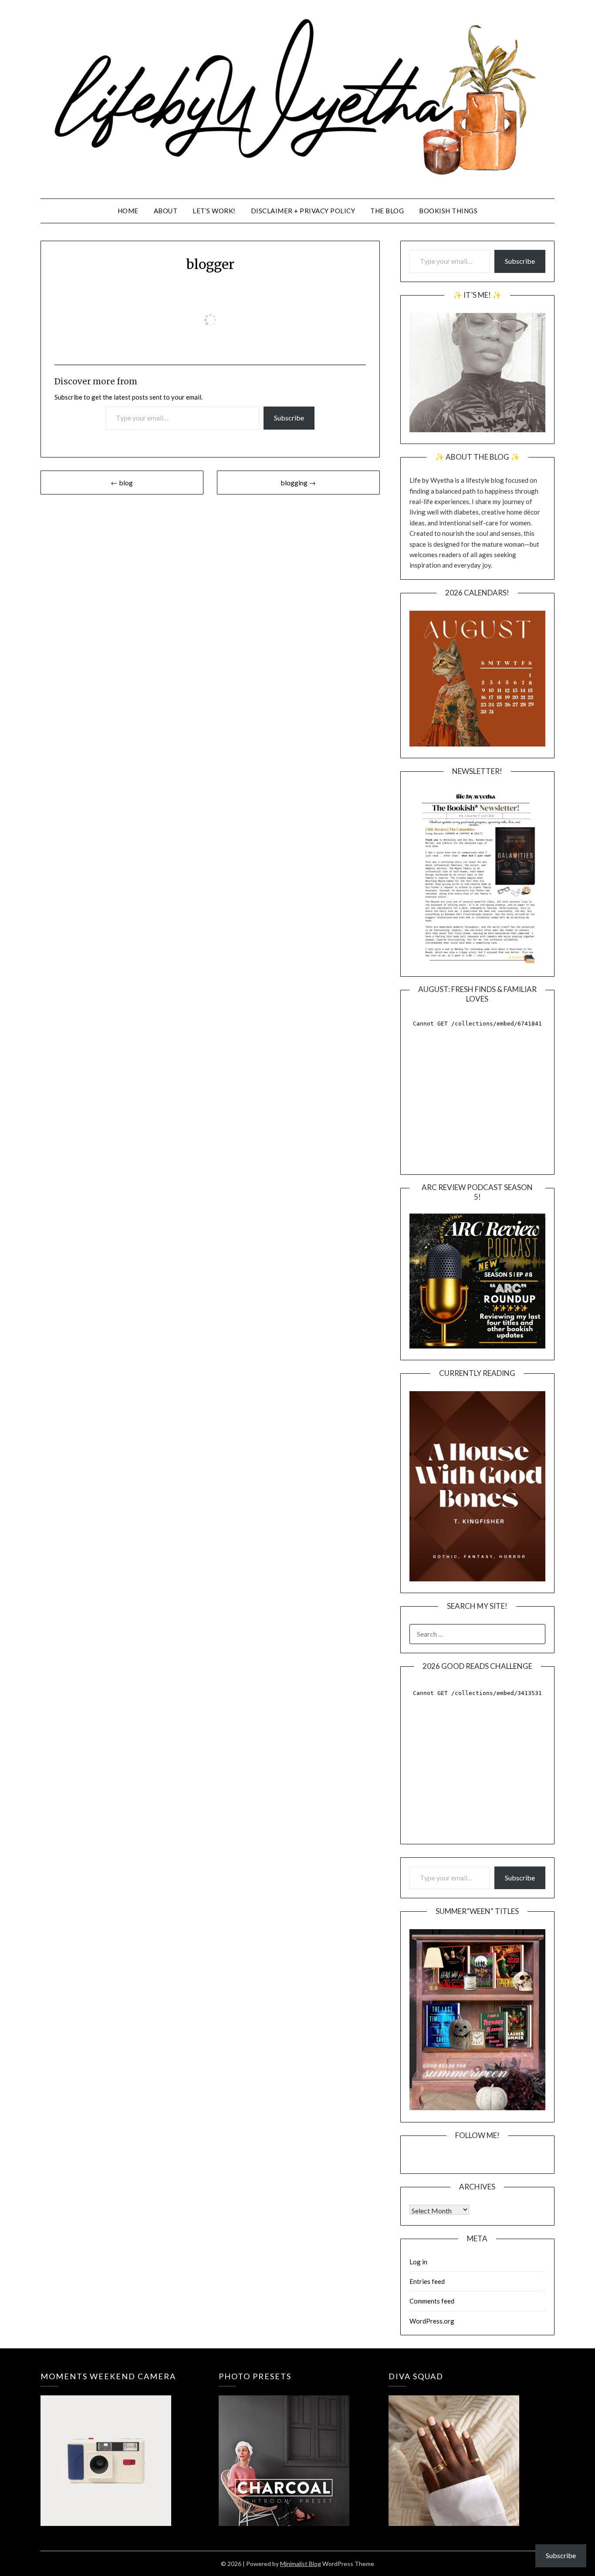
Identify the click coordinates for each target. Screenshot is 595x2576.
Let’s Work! (214, 211)
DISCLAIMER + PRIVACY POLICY (303, 211)
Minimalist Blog (301, 2564)
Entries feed (427, 2281)
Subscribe (289, 418)
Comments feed (432, 2301)
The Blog (387, 211)
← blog (122, 483)
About (166, 211)
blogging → (298, 483)
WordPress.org (432, 2321)
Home (128, 211)
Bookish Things (448, 211)
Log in (418, 2262)
